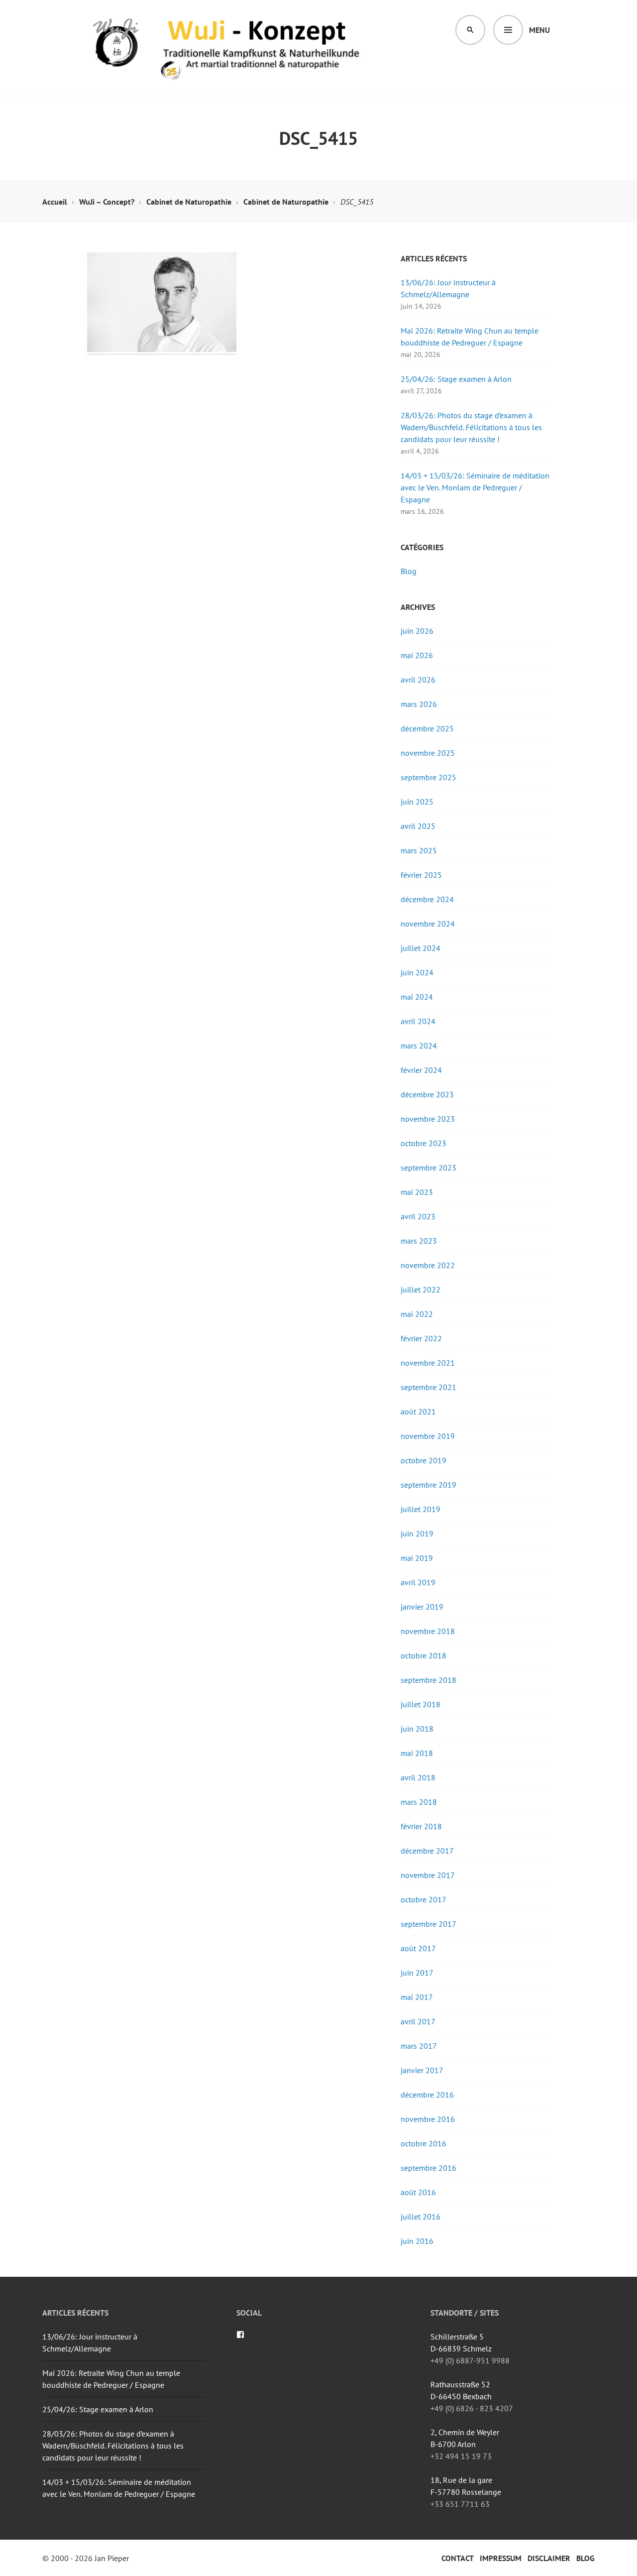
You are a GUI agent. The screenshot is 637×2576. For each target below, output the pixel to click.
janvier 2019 (422, 1607)
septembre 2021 (428, 1387)
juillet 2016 (421, 2217)
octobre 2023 (424, 1143)
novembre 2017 (428, 1875)
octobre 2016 (424, 2143)
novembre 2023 (428, 1119)
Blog (409, 571)
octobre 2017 (424, 1899)
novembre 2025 (428, 753)
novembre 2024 (428, 924)
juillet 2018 (421, 1704)
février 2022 (421, 1338)
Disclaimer (549, 2558)
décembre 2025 (427, 728)
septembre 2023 (428, 1168)
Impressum (501, 2558)
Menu (539, 30)
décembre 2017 (427, 1851)
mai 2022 (417, 1314)
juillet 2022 (421, 1289)
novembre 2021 (428, 1363)
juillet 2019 (421, 1509)
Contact (458, 2558)
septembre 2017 (428, 1924)
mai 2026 (417, 655)
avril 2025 (418, 826)
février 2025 (421, 875)
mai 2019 (417, 1558)
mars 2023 (419, 1241)
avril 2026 (418, 680)
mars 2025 (419, 850)
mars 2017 (419, 2046)
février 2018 (421, 1826)
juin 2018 (417, 1729)
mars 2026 (419, 704)
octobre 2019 (424, 1460)
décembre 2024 (427, 899)
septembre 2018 (428, 1680)
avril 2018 (418, 1777)
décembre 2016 (427, 2095)
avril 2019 (418, 1582)
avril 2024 (418, 1021)
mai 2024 (417, 997)
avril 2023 (418, 1216)
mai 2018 (417, 1753)
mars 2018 (419, 1802)
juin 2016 (417, 2241)
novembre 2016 (428, 2119)
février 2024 (421, 1070)
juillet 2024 (421, 948)
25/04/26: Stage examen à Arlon (456, 379)
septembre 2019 (428, 1485)
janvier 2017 (422, 2070)
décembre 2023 (427, 1094)
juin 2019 (417, 1533)
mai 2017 (417, 1997)
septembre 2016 (428, 2168)
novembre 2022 (428, 1265)
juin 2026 (417, 631)
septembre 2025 (428, 777)
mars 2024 (419, 1046)
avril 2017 (418, 2021)
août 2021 (418, 1411)
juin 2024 (417, 972)
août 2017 (418, 1948)
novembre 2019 (428, 1436)
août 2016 (418, 2192)
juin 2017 (417, 1973)
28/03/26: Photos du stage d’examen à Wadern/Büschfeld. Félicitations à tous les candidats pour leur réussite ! (471, 427)
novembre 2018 (428, 1631)
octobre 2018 (424, 1655)
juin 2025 (417, 802)
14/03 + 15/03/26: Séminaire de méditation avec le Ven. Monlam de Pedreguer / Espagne (475, 487)
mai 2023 (417, 1192)
